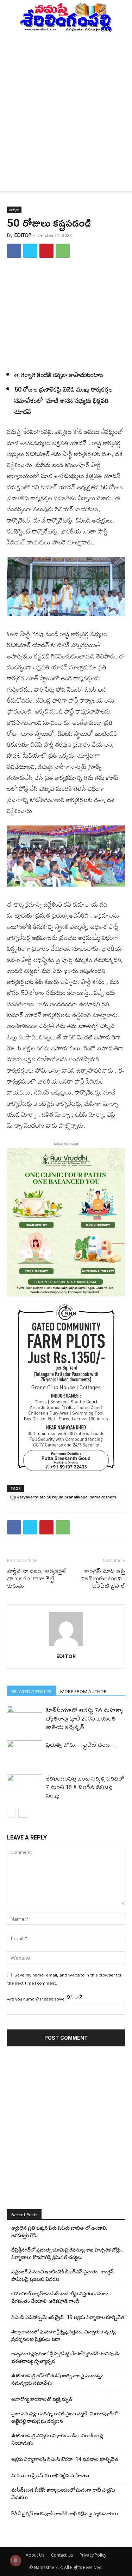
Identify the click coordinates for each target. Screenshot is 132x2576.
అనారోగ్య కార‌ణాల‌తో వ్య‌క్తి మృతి (42, 2399)
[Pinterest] (46, 251)
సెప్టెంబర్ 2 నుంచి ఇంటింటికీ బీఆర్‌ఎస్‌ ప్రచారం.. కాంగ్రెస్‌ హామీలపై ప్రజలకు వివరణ (62, 2275)
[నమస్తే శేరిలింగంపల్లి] (66, 17)
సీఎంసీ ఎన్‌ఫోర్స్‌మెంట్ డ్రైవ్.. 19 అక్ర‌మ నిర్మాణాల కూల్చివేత (68, 2317)
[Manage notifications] (15, 2560)
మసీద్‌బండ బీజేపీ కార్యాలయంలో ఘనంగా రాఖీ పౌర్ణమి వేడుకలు (63, 2494)
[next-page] (23, 1813)
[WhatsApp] (63, 251)
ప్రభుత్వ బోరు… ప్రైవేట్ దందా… (82, 1744)
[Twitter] (30, 251)
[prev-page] (11, 1813)
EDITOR (23, 235)
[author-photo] (66, 1646)
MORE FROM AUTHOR (83, 1691)
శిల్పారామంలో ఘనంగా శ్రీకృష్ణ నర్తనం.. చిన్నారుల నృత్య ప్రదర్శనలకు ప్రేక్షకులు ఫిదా (63, 2335)
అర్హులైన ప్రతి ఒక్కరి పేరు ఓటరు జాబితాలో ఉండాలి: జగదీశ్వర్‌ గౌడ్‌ (59, 2232)
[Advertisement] (66, 102)
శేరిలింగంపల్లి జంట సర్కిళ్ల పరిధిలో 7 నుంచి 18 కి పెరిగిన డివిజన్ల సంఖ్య (85, 1787)
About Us (35, 2555)
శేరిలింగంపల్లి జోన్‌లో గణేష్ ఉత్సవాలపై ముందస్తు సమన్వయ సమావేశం (57, 2379)
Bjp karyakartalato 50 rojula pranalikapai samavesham (63, 1497)
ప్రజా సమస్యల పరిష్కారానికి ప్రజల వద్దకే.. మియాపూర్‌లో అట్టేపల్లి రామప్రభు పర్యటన (64, 2417)
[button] (12, 181)
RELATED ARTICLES (32, 1691)
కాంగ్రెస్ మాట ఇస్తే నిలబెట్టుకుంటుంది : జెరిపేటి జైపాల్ (103, 1578)
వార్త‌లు (14, 210)
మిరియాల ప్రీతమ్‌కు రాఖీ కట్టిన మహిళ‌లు (50, 2475)
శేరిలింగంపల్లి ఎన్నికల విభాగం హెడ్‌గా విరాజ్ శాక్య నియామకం (57, 2439)
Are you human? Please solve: (37, 1999)
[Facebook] (14, 251)
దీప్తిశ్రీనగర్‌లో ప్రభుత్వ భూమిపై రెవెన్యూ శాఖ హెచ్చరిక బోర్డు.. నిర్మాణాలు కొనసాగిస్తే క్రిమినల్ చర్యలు (67, 2253)
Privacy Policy (93, 2555)
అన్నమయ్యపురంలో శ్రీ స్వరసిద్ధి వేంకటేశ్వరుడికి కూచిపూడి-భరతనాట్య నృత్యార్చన (66, 2357)
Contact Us (62, 2555)
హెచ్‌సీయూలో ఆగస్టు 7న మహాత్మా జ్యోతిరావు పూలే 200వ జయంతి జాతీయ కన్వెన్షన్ (84, 1718)
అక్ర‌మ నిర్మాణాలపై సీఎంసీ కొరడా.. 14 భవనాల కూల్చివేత (65, 2459)
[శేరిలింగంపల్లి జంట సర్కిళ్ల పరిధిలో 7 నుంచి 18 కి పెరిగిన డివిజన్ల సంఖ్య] (25, 1786)
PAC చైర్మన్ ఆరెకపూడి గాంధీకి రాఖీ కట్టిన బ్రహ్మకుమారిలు (65, 2514)
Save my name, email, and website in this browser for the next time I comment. (64, 1979)
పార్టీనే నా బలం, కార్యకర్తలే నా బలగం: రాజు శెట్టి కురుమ (36, 1578)
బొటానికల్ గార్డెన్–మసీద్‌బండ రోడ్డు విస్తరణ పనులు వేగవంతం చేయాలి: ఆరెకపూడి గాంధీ (60, 2297)
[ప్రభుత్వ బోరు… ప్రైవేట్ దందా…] (25, 1752)
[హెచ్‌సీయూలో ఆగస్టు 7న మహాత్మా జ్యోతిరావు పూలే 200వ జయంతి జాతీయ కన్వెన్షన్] (25, 1718)
